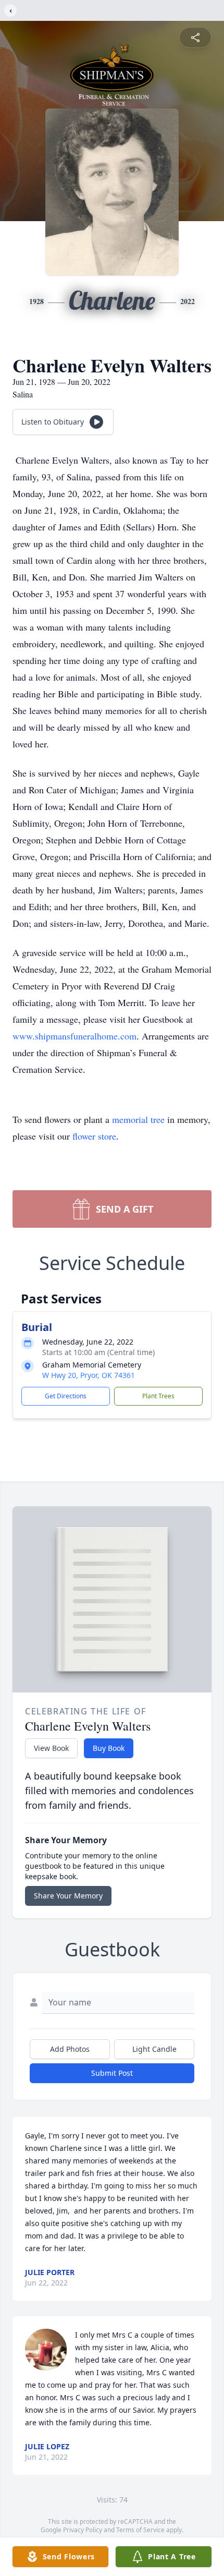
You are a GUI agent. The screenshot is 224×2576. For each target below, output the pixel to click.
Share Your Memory (68, 1896)
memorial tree (138, 1119)
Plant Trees (158, 1396)
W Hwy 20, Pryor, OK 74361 (89, 1375)
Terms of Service (140, 2530)
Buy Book (109, 1748)
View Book (51, 1748)
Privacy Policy (83, 2530)
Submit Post (112, 2073)
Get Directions (66, 1396)
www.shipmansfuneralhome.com (74, 1036)
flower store (94, 1136)
